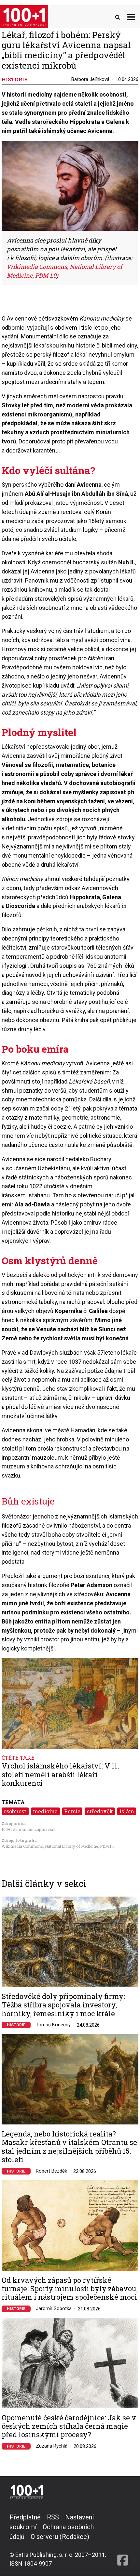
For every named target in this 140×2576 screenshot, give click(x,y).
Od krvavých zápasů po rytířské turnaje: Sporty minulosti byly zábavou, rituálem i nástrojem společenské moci (70, 2289)
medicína (45, 1811)
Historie (16, 2025)
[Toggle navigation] (131, 17)
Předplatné (25, 2517)
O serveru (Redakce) (60, 2537)
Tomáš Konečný (53, 2025)
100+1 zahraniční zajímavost (29, 1829)
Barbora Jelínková (90, 79)
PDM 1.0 (107, 1846)
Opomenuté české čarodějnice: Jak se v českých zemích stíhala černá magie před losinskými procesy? (69, 2426)
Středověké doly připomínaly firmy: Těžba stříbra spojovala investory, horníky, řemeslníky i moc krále (63, 2005)
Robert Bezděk (51, 2171)
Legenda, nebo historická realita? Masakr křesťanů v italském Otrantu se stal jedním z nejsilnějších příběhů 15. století (69, 2147)
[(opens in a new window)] (123, 2540)
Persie (72, 1811)
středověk (100, 1811)
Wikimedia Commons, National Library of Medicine (50, 1846)
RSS (53, 2517)
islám (127, 1811)
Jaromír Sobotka (54, 2308)
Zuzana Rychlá (52, 2446)
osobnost (15, 1811)
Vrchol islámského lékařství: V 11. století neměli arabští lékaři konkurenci (61, 1774)
